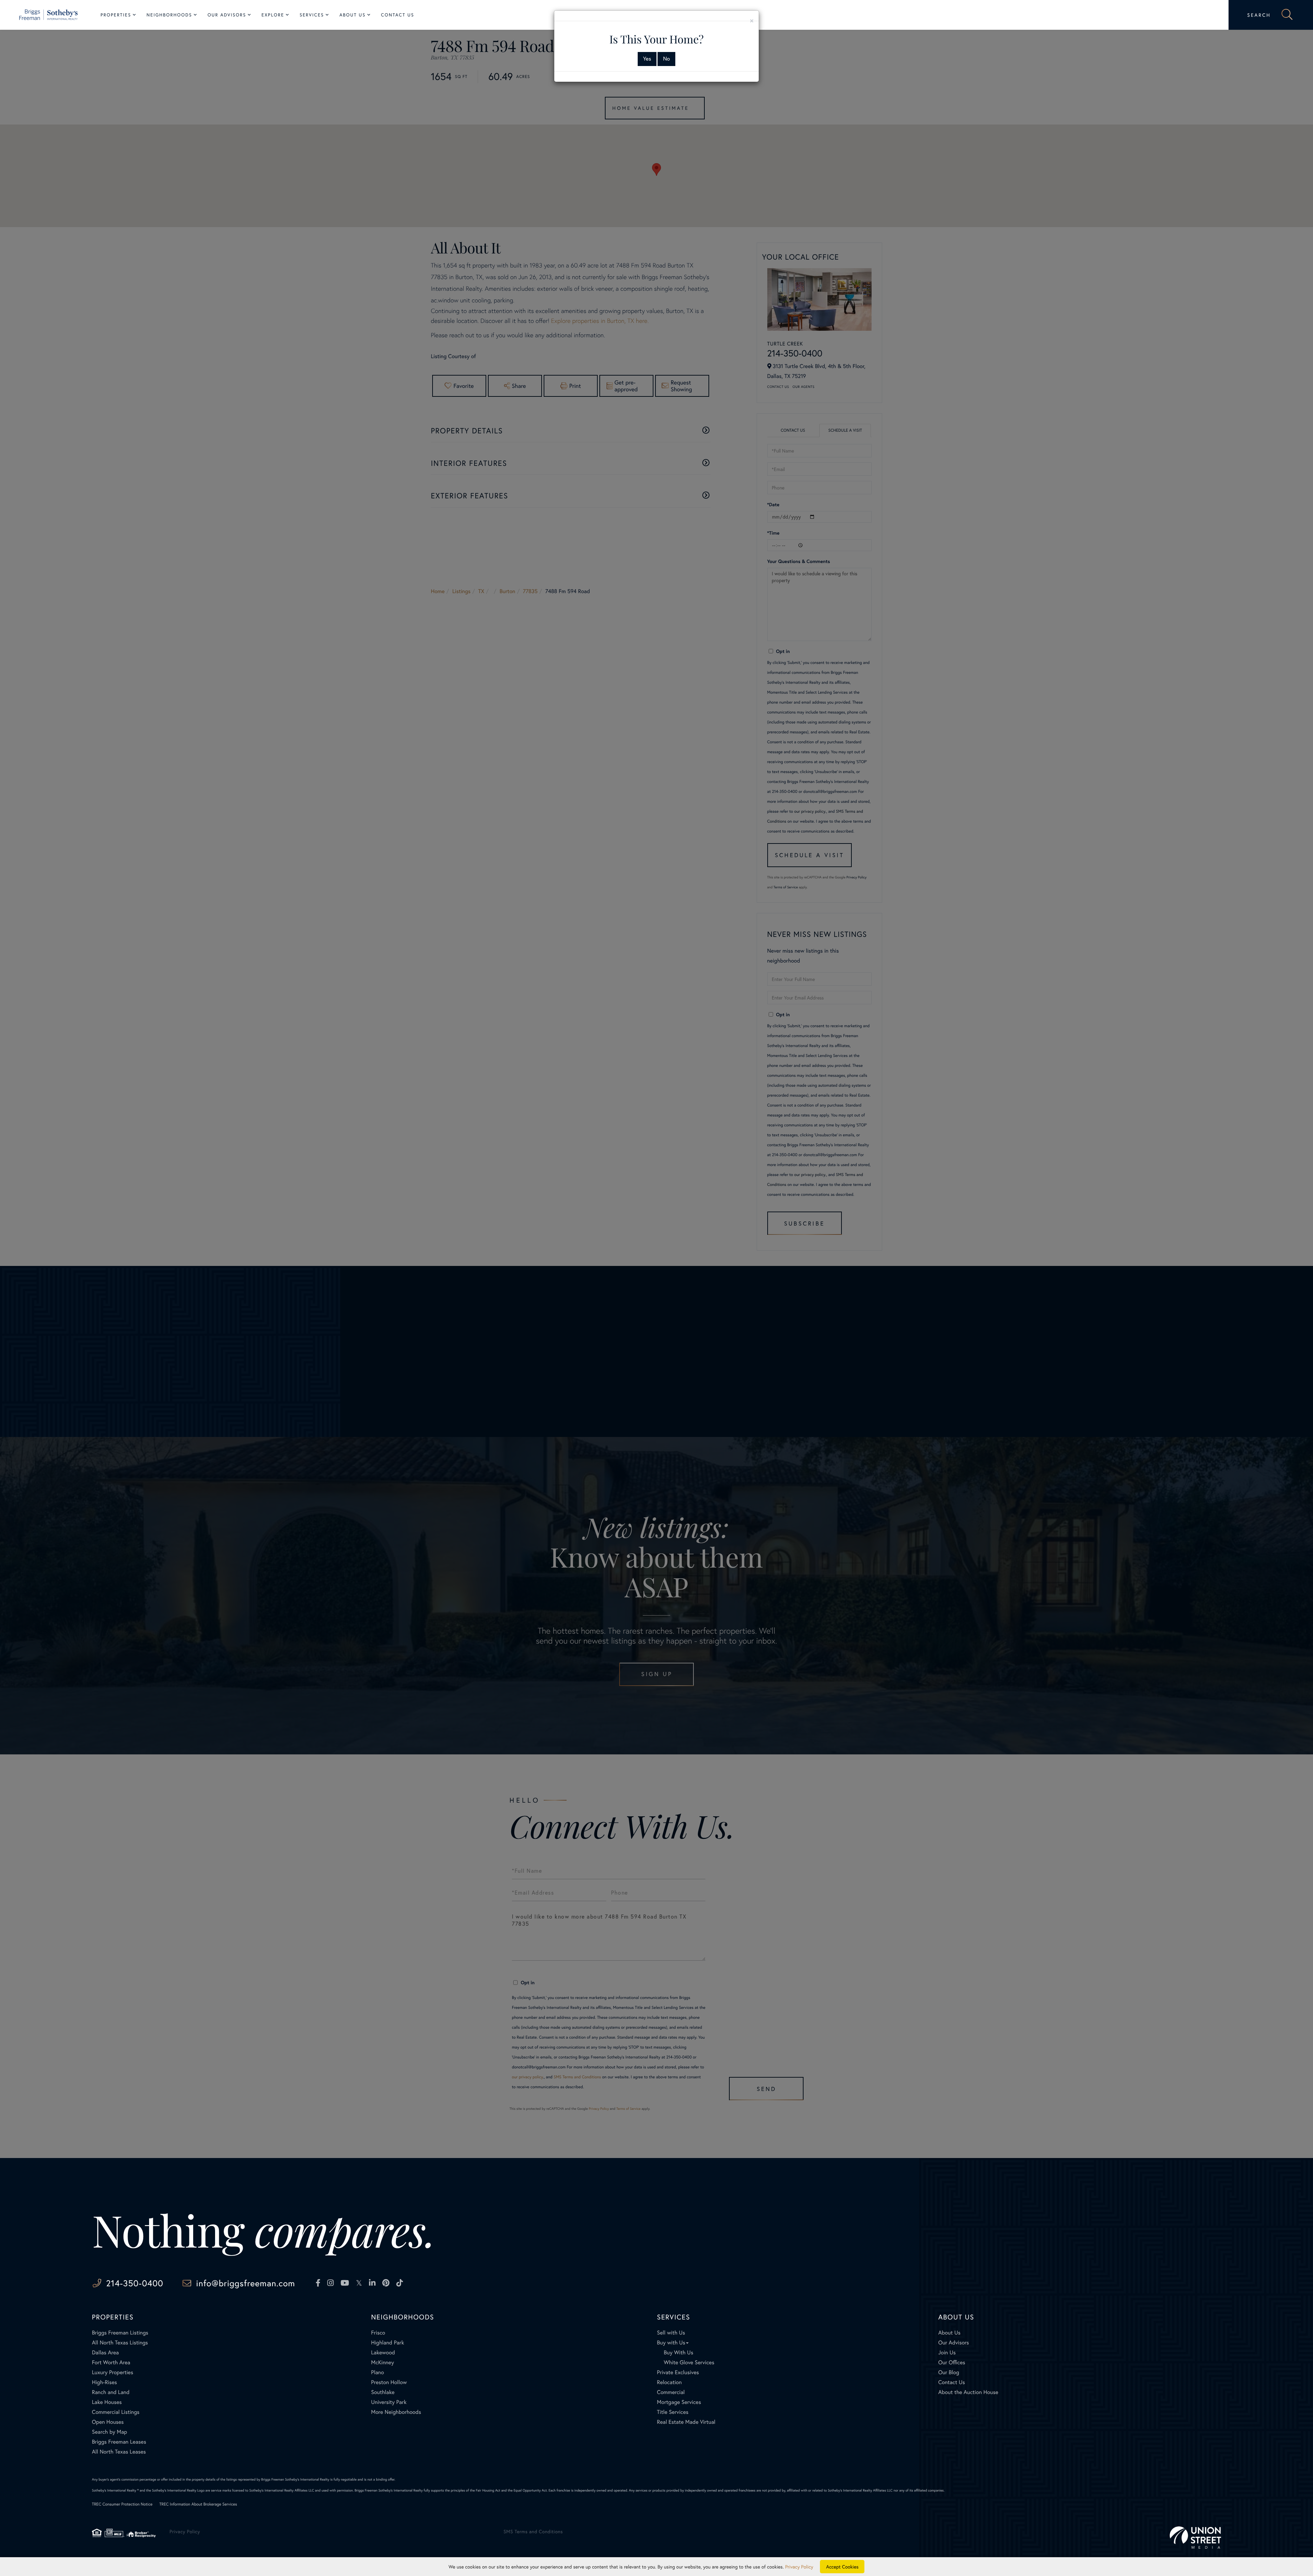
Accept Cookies (842, 2567)
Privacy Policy (799, 2567)
